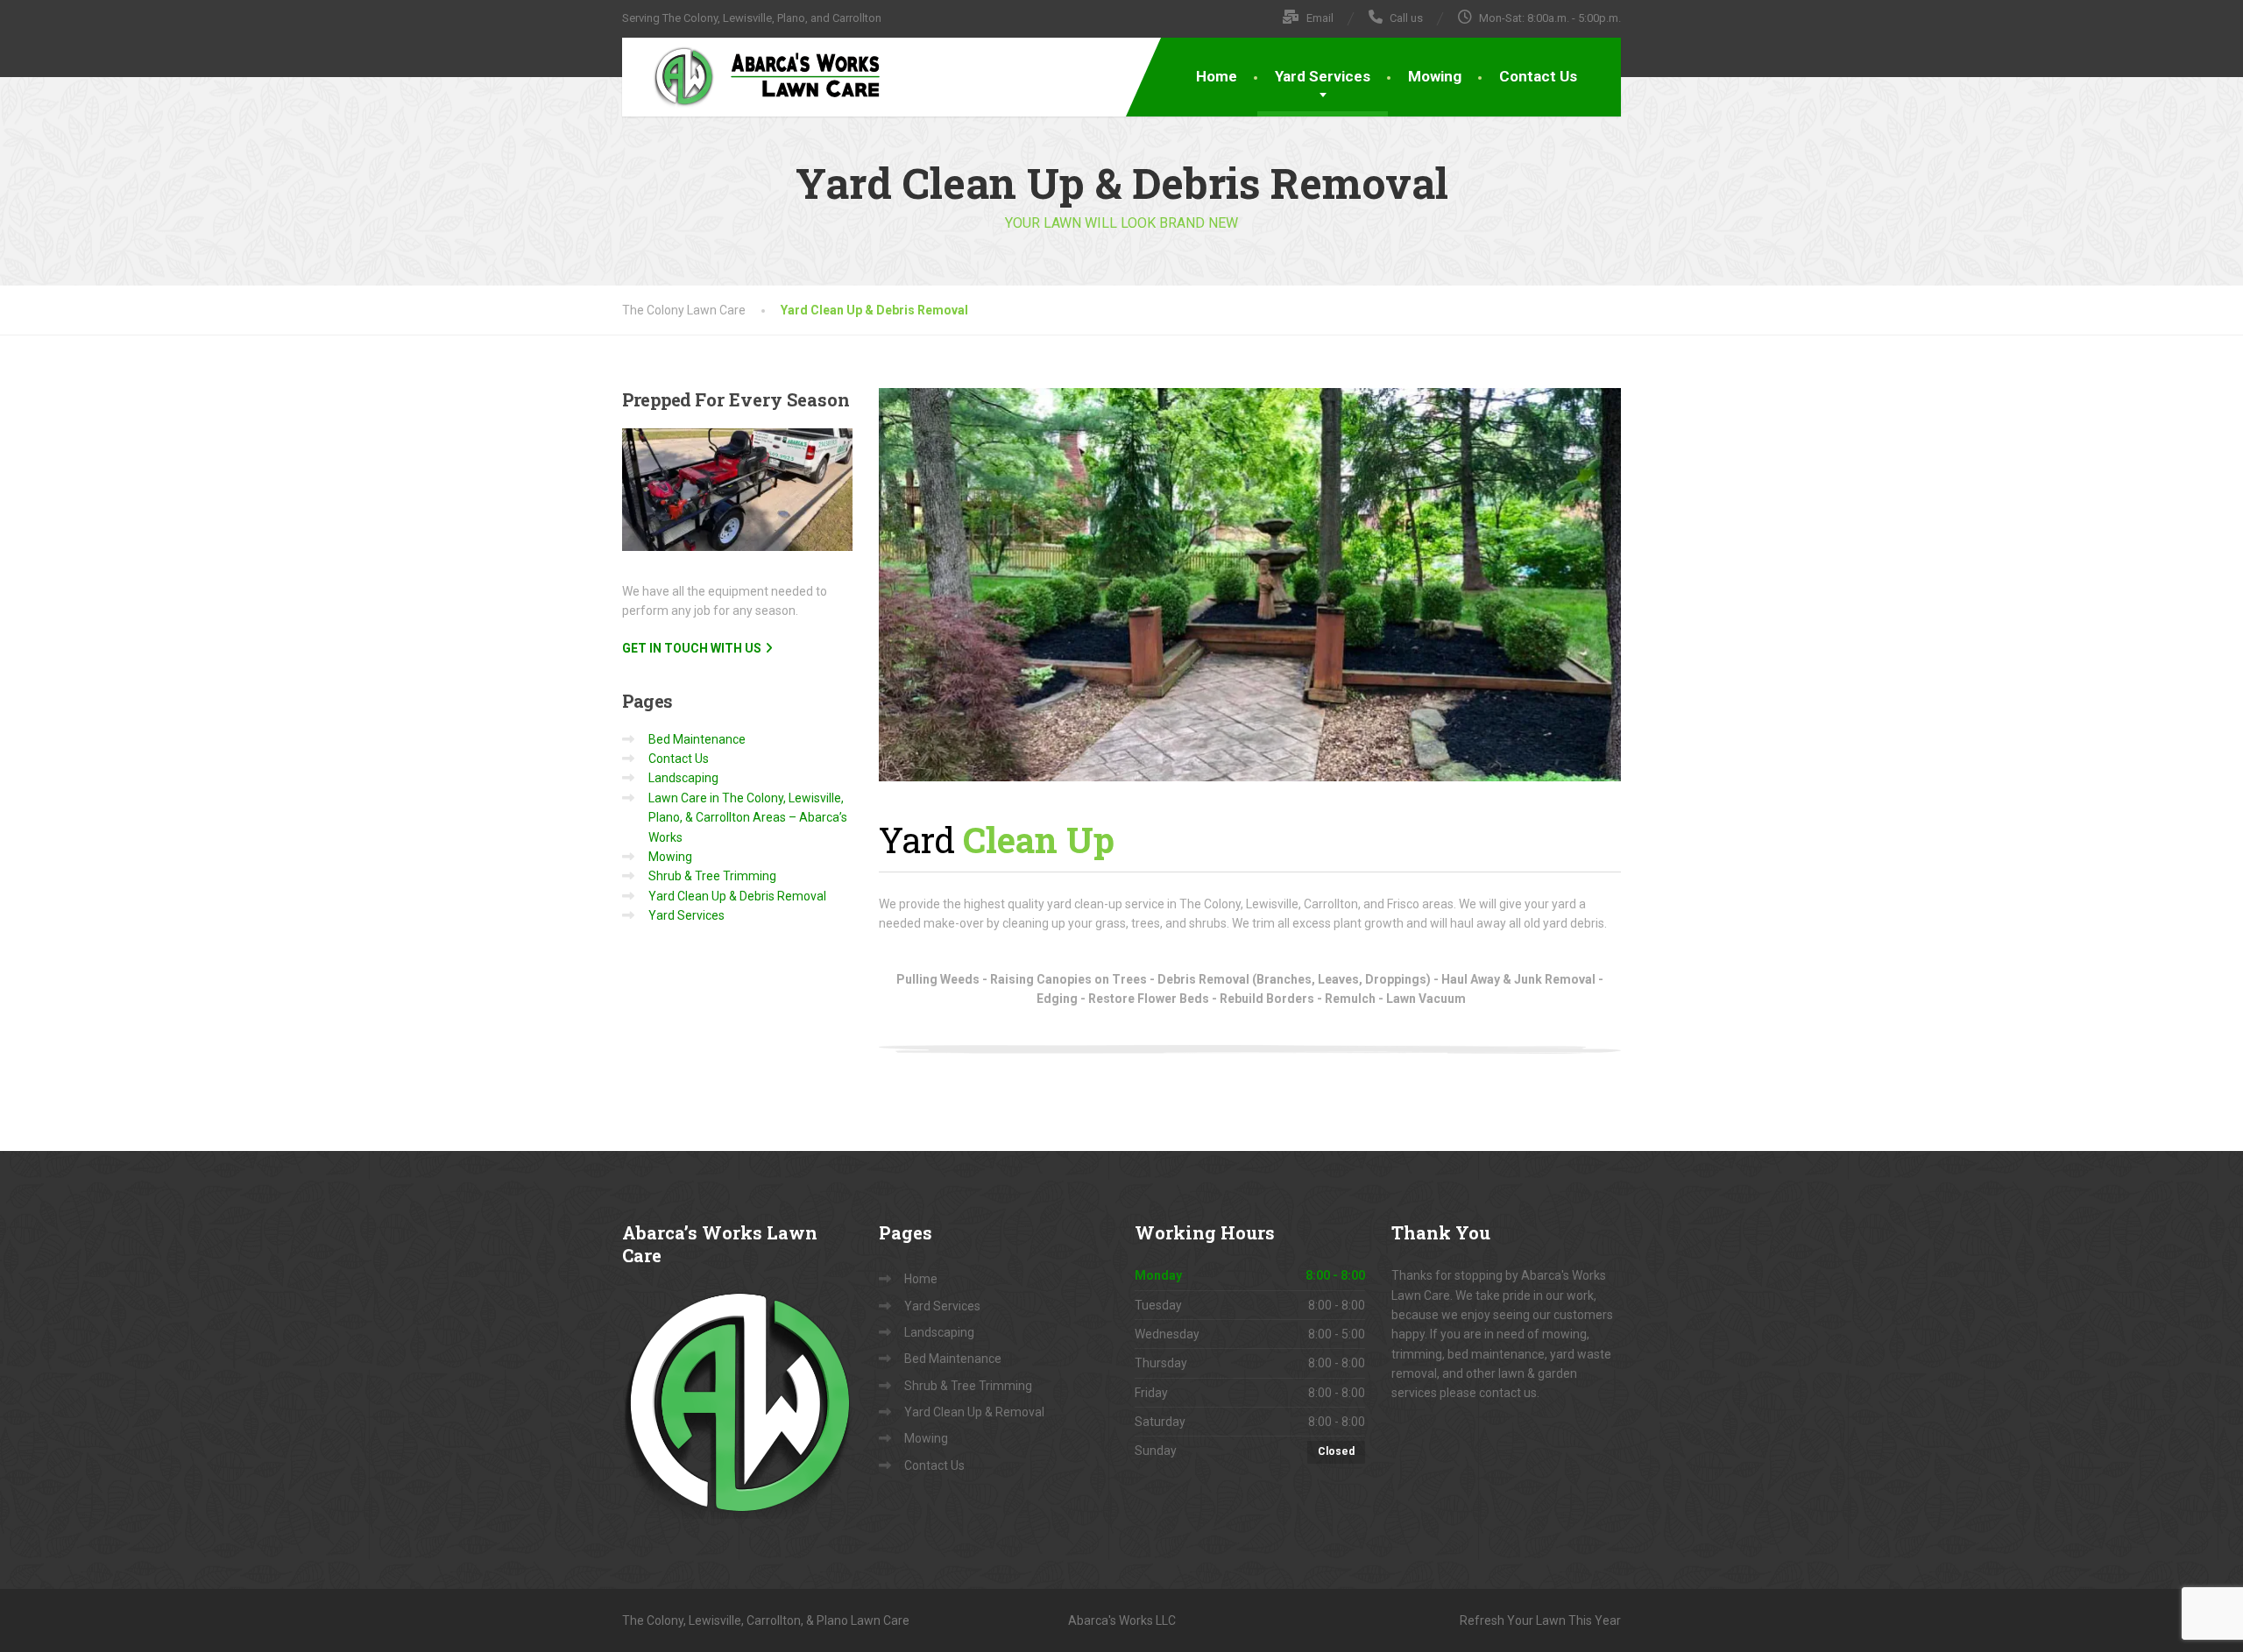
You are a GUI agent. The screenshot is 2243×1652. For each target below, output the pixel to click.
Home (1217, 76)
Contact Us (1538, 76)
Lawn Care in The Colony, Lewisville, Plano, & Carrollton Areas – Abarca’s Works (748, 818)
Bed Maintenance (697, 739)
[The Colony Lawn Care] (754, 76)
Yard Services (1323, 76)
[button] (1250, 585)
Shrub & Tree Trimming (712, 876)
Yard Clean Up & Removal (974, 1412)
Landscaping (683, 778)
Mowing (1435, 76)
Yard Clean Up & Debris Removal (737, 896)
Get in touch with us (692, 648)
